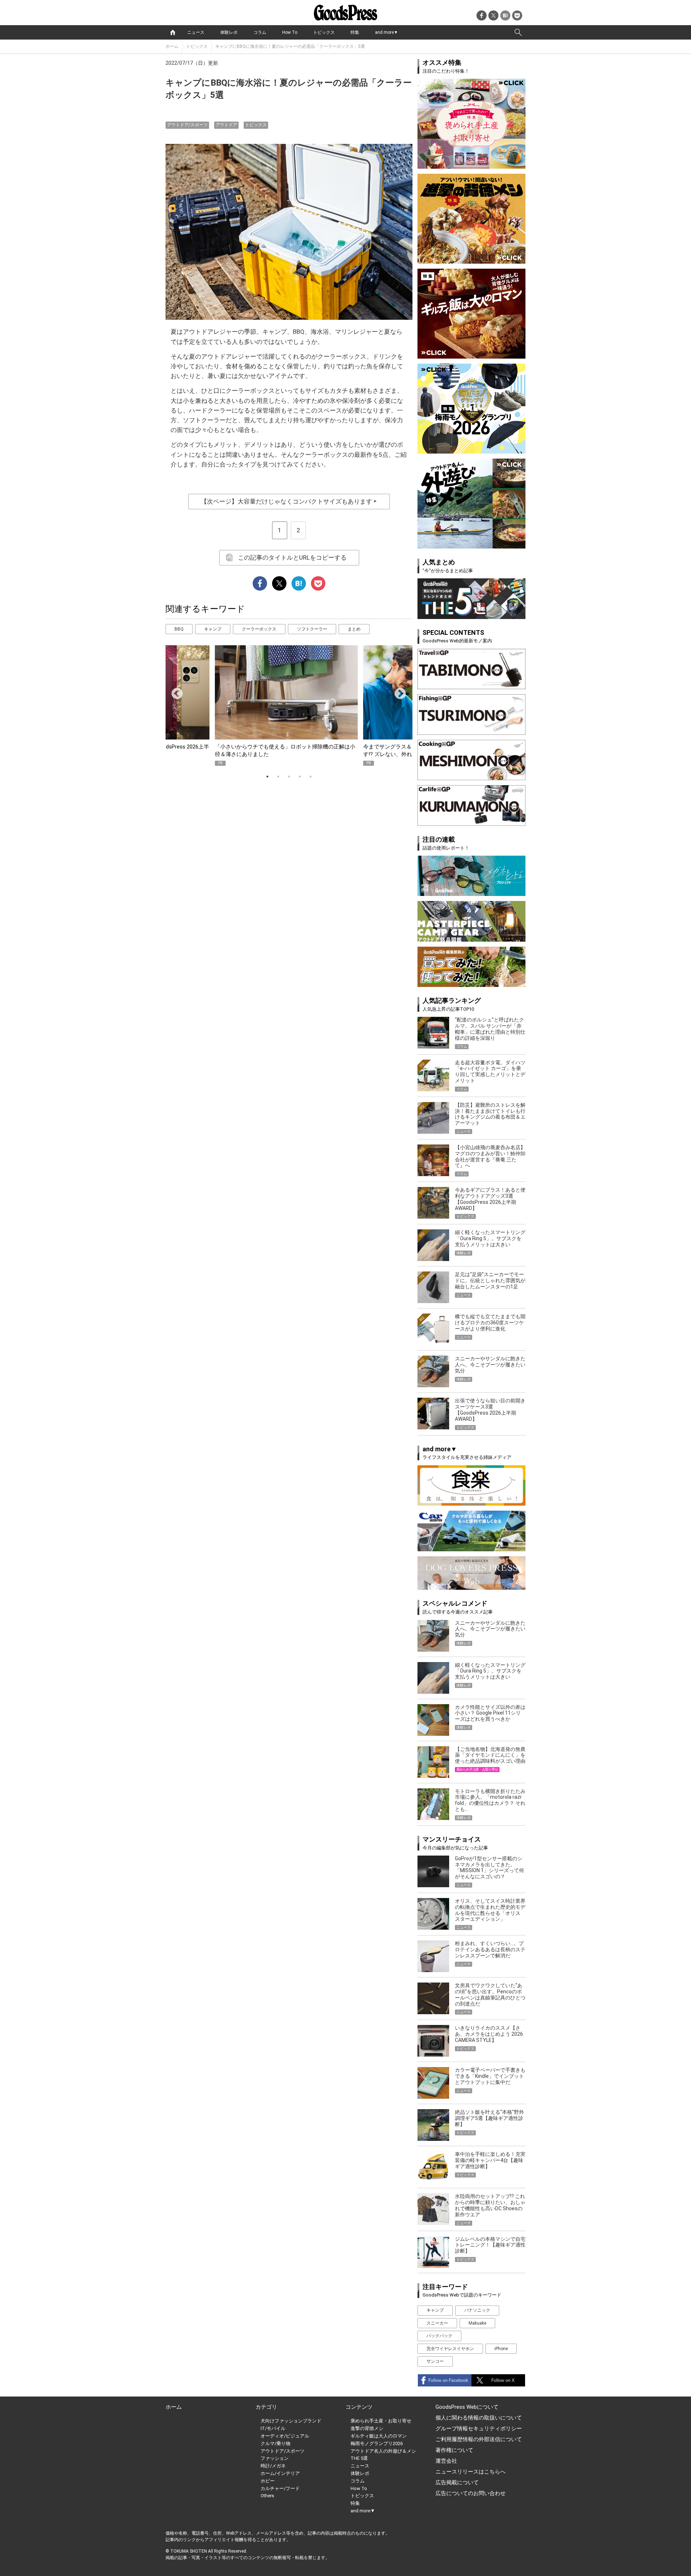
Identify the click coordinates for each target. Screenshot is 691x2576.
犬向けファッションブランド (291, 2421)
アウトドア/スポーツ (187, 125)
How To (290, 32)
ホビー (268, 2481)
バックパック (439, 2336)
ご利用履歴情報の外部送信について (479, 2439)
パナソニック (477, 2310)
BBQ (179, 629)
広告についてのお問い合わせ (471, 2493)
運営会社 (446, 2461)
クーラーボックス (259, 629)
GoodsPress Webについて (467, 2407)
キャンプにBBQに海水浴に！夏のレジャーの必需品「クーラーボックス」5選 (290, 46)
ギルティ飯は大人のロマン (379, 2436)
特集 (355, 32)
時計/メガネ (273, 2466)
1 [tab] (267, 777)
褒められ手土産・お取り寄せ (381, 2421)
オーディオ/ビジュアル (285, 2436)
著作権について (454, 2450)
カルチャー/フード (280, 2488)
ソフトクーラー (312, 629)
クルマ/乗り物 (276, 2443)
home (173, 32)
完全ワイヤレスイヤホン (450, 2349)
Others (267, 2496)
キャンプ (213, 629)
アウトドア (226, 125)
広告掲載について (457, 2482)
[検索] (518, 32)
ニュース (196, 32)
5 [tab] (311, 777)
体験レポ (229, 32)
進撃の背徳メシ (367, 2428)
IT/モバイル (273, 2428)
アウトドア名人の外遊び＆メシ (383, 2451)
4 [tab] (300, 777)
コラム (260, 32)
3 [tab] (289, 777)
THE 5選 (359, 2458)
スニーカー (437, 2323)
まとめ (354, 629)
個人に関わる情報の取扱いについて (479, 2418)
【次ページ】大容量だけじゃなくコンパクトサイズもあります (289, 501)
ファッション (275, 2458)
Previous (174, 691)
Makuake (477, 2323)
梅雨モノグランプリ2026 (377, 2443)
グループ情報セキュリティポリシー (479, 2429)
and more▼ (387, 32)
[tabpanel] (289, 706)
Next (397, 691)
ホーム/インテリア (280, 2473)
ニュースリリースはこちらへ (471, 2472)
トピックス (324, 32)
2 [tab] (278, 777)
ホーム (172, 46)
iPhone (501, 2349)
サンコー (435, 2361)
